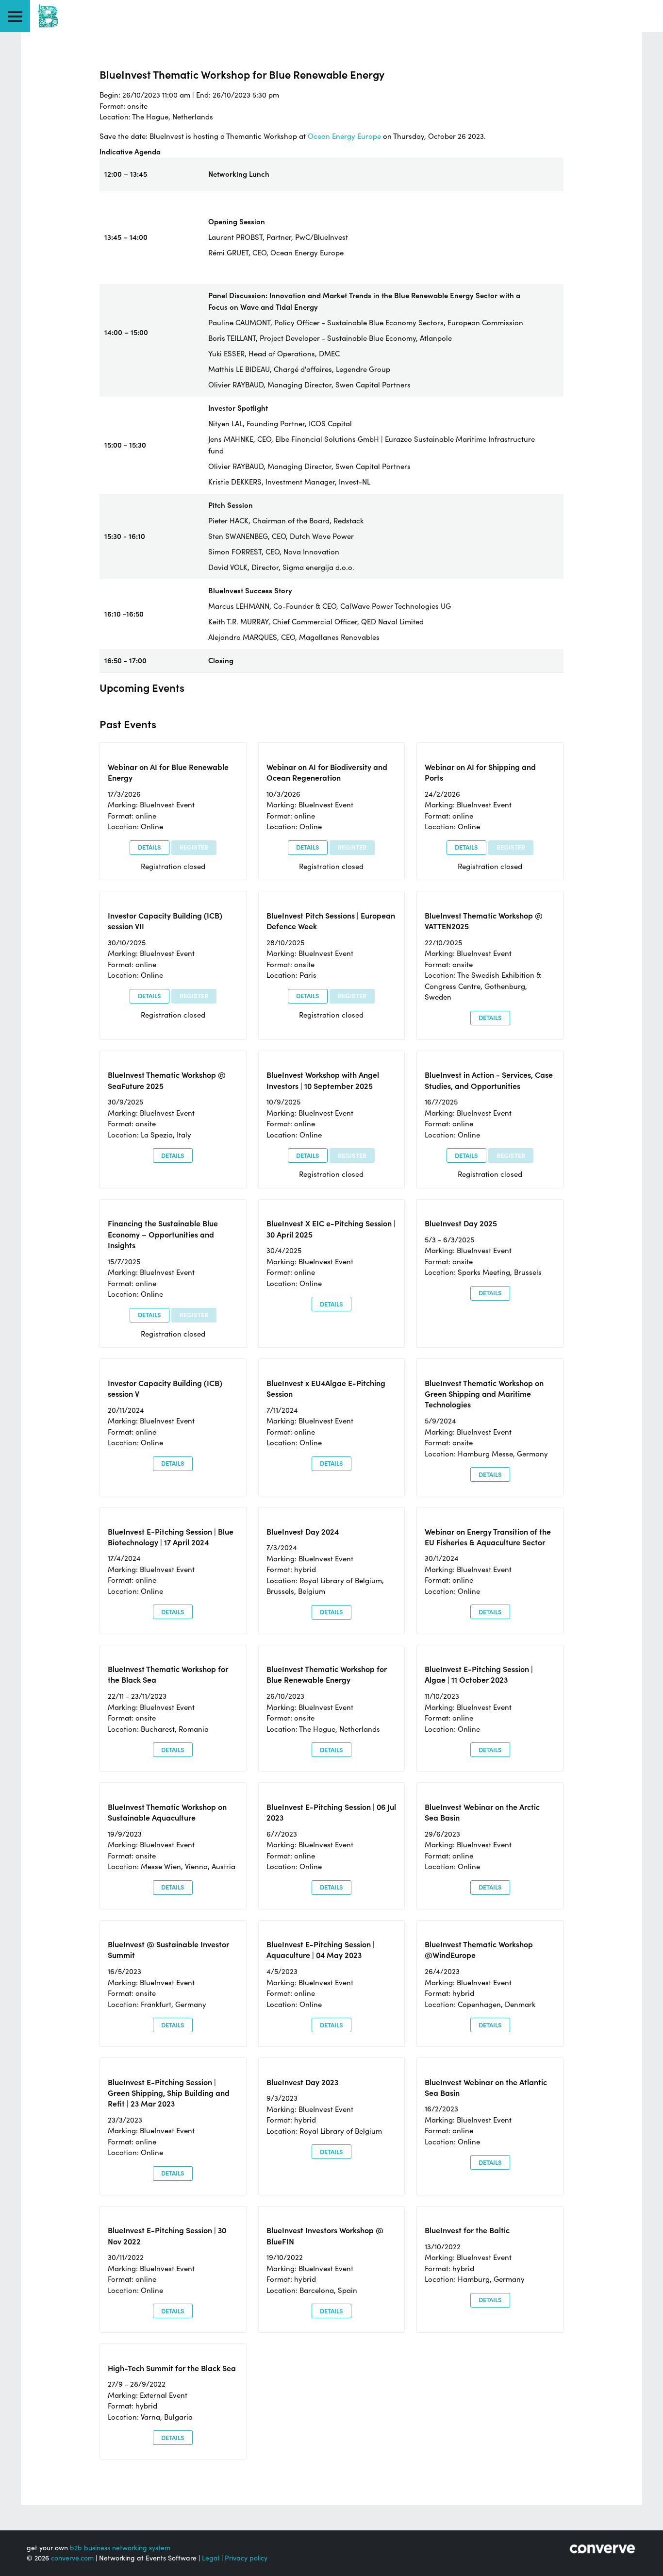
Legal (211, 2558)
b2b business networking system (120, 2548)
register (194, 847)
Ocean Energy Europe (344, 136)
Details (149, 847)
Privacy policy (246, 2558)
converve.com (72, 2558)
